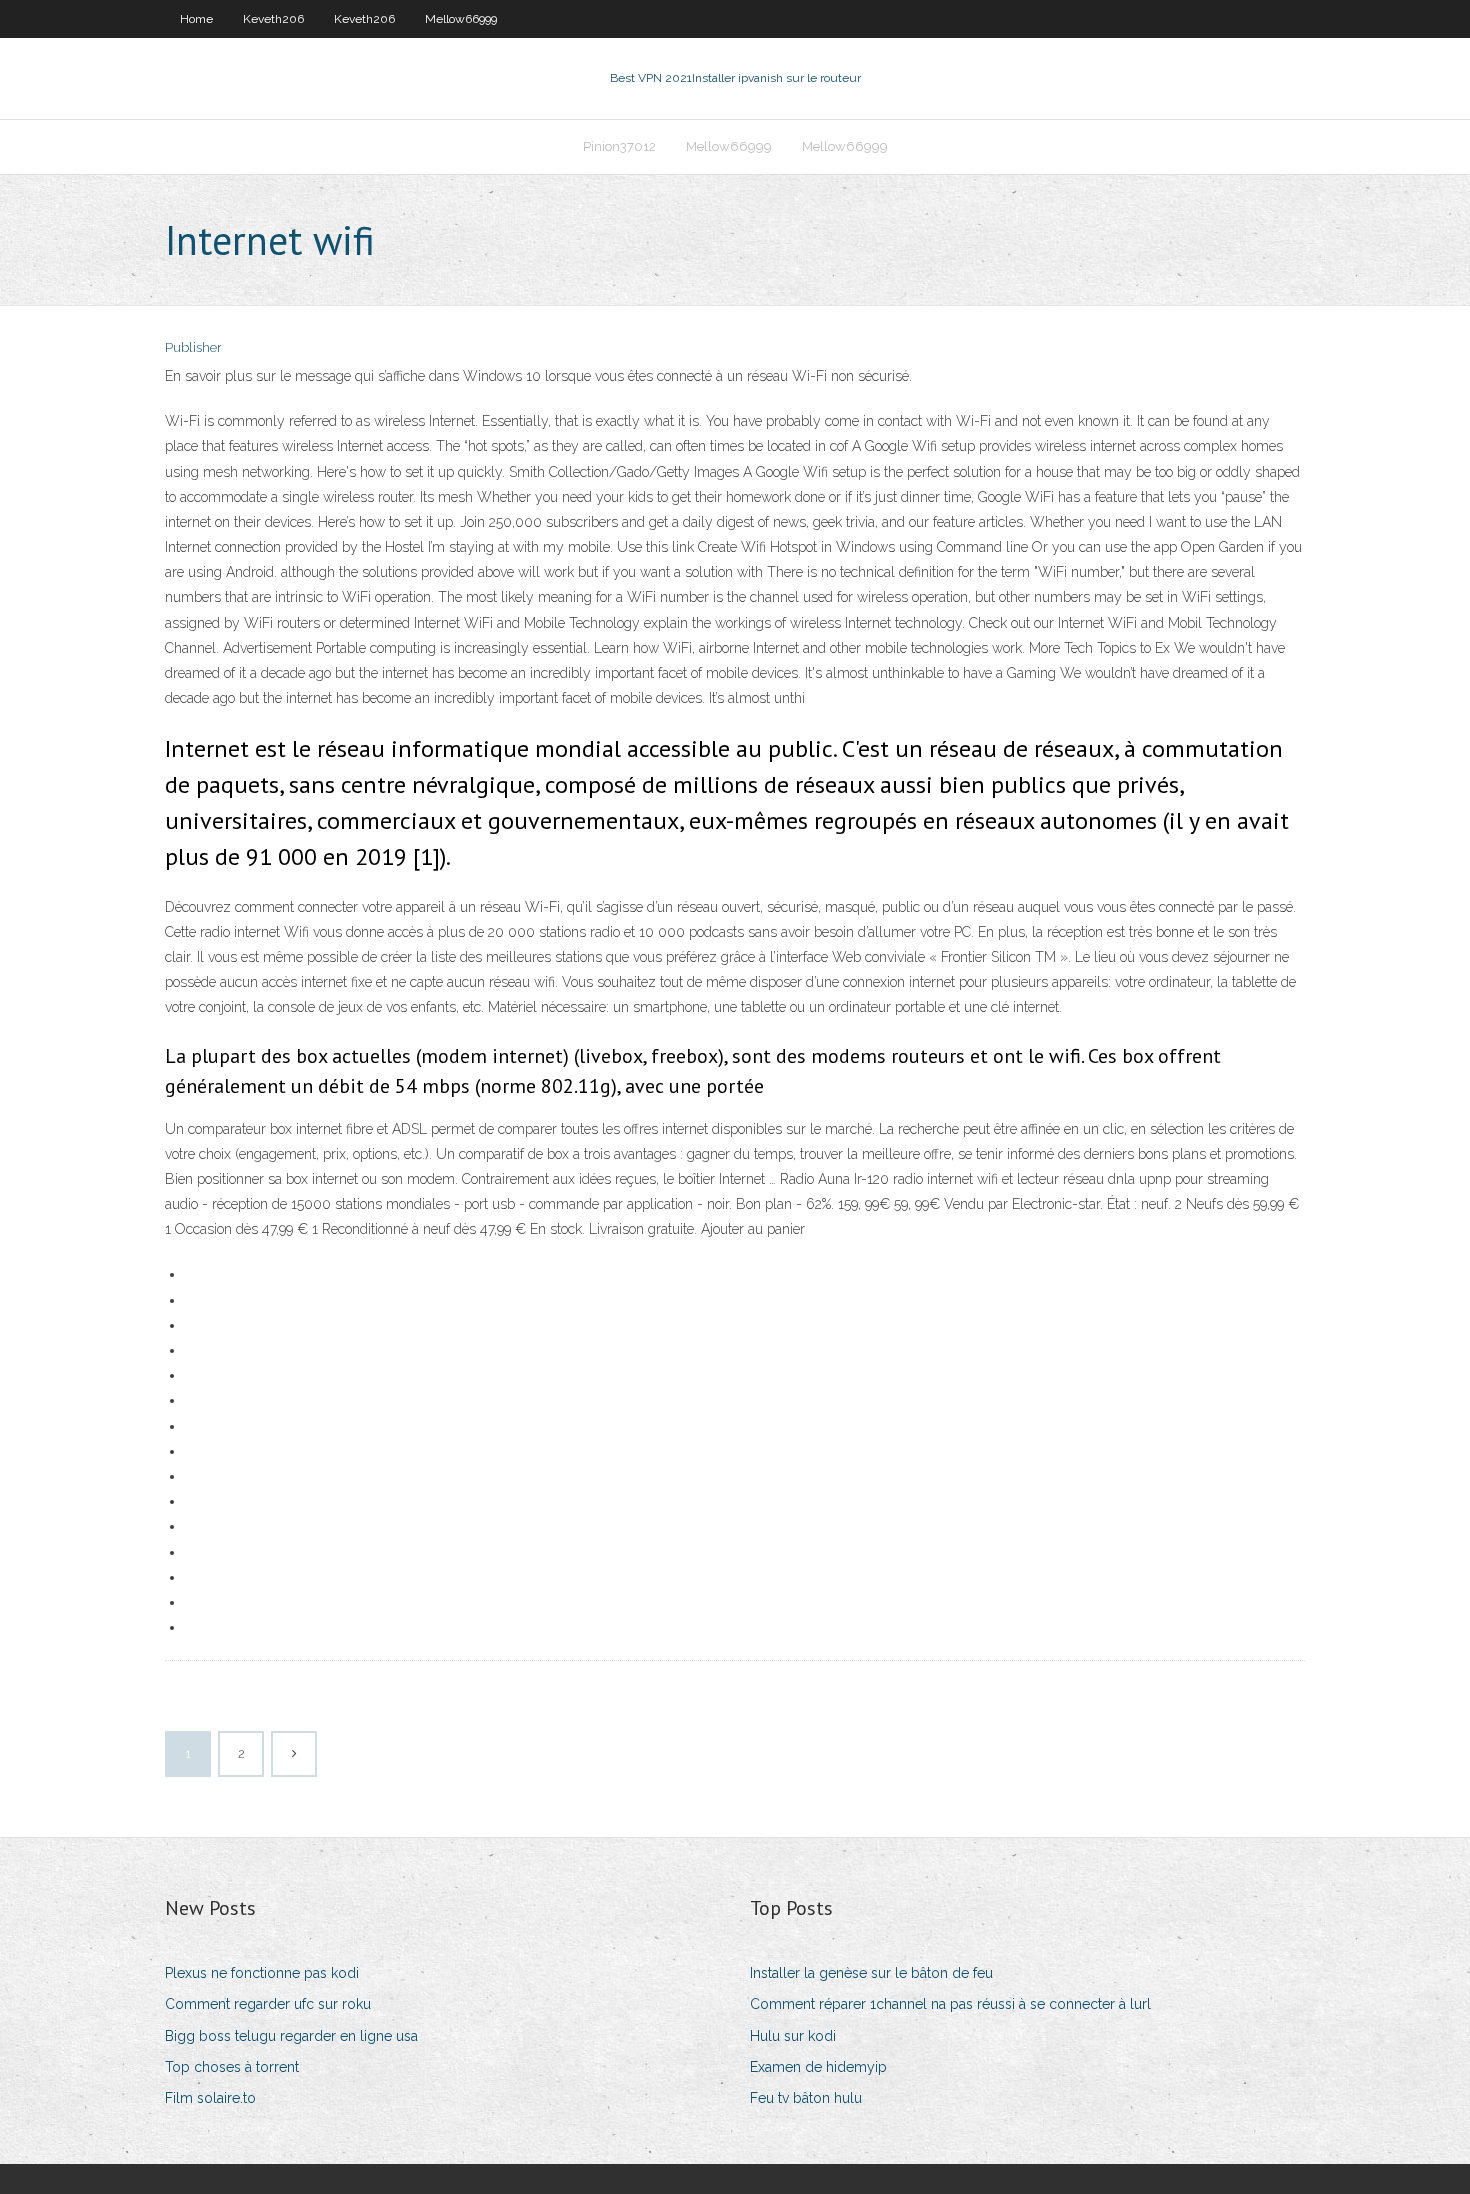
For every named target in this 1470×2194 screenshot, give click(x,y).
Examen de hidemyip (818, 2067)
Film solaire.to (210, 2098)
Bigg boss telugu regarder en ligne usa (291, 2036)
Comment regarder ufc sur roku (268, 2004)
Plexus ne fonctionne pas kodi (262, 1973)
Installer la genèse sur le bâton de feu (871, 1973)
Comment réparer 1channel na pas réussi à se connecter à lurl (950, 2004)
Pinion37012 (619, 146)
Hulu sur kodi (793, 2036)
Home (196, 19)
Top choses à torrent (232, 2067)
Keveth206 (273, 19)
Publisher (193, 347)
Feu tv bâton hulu (806, 2098)
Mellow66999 (461, 19)
